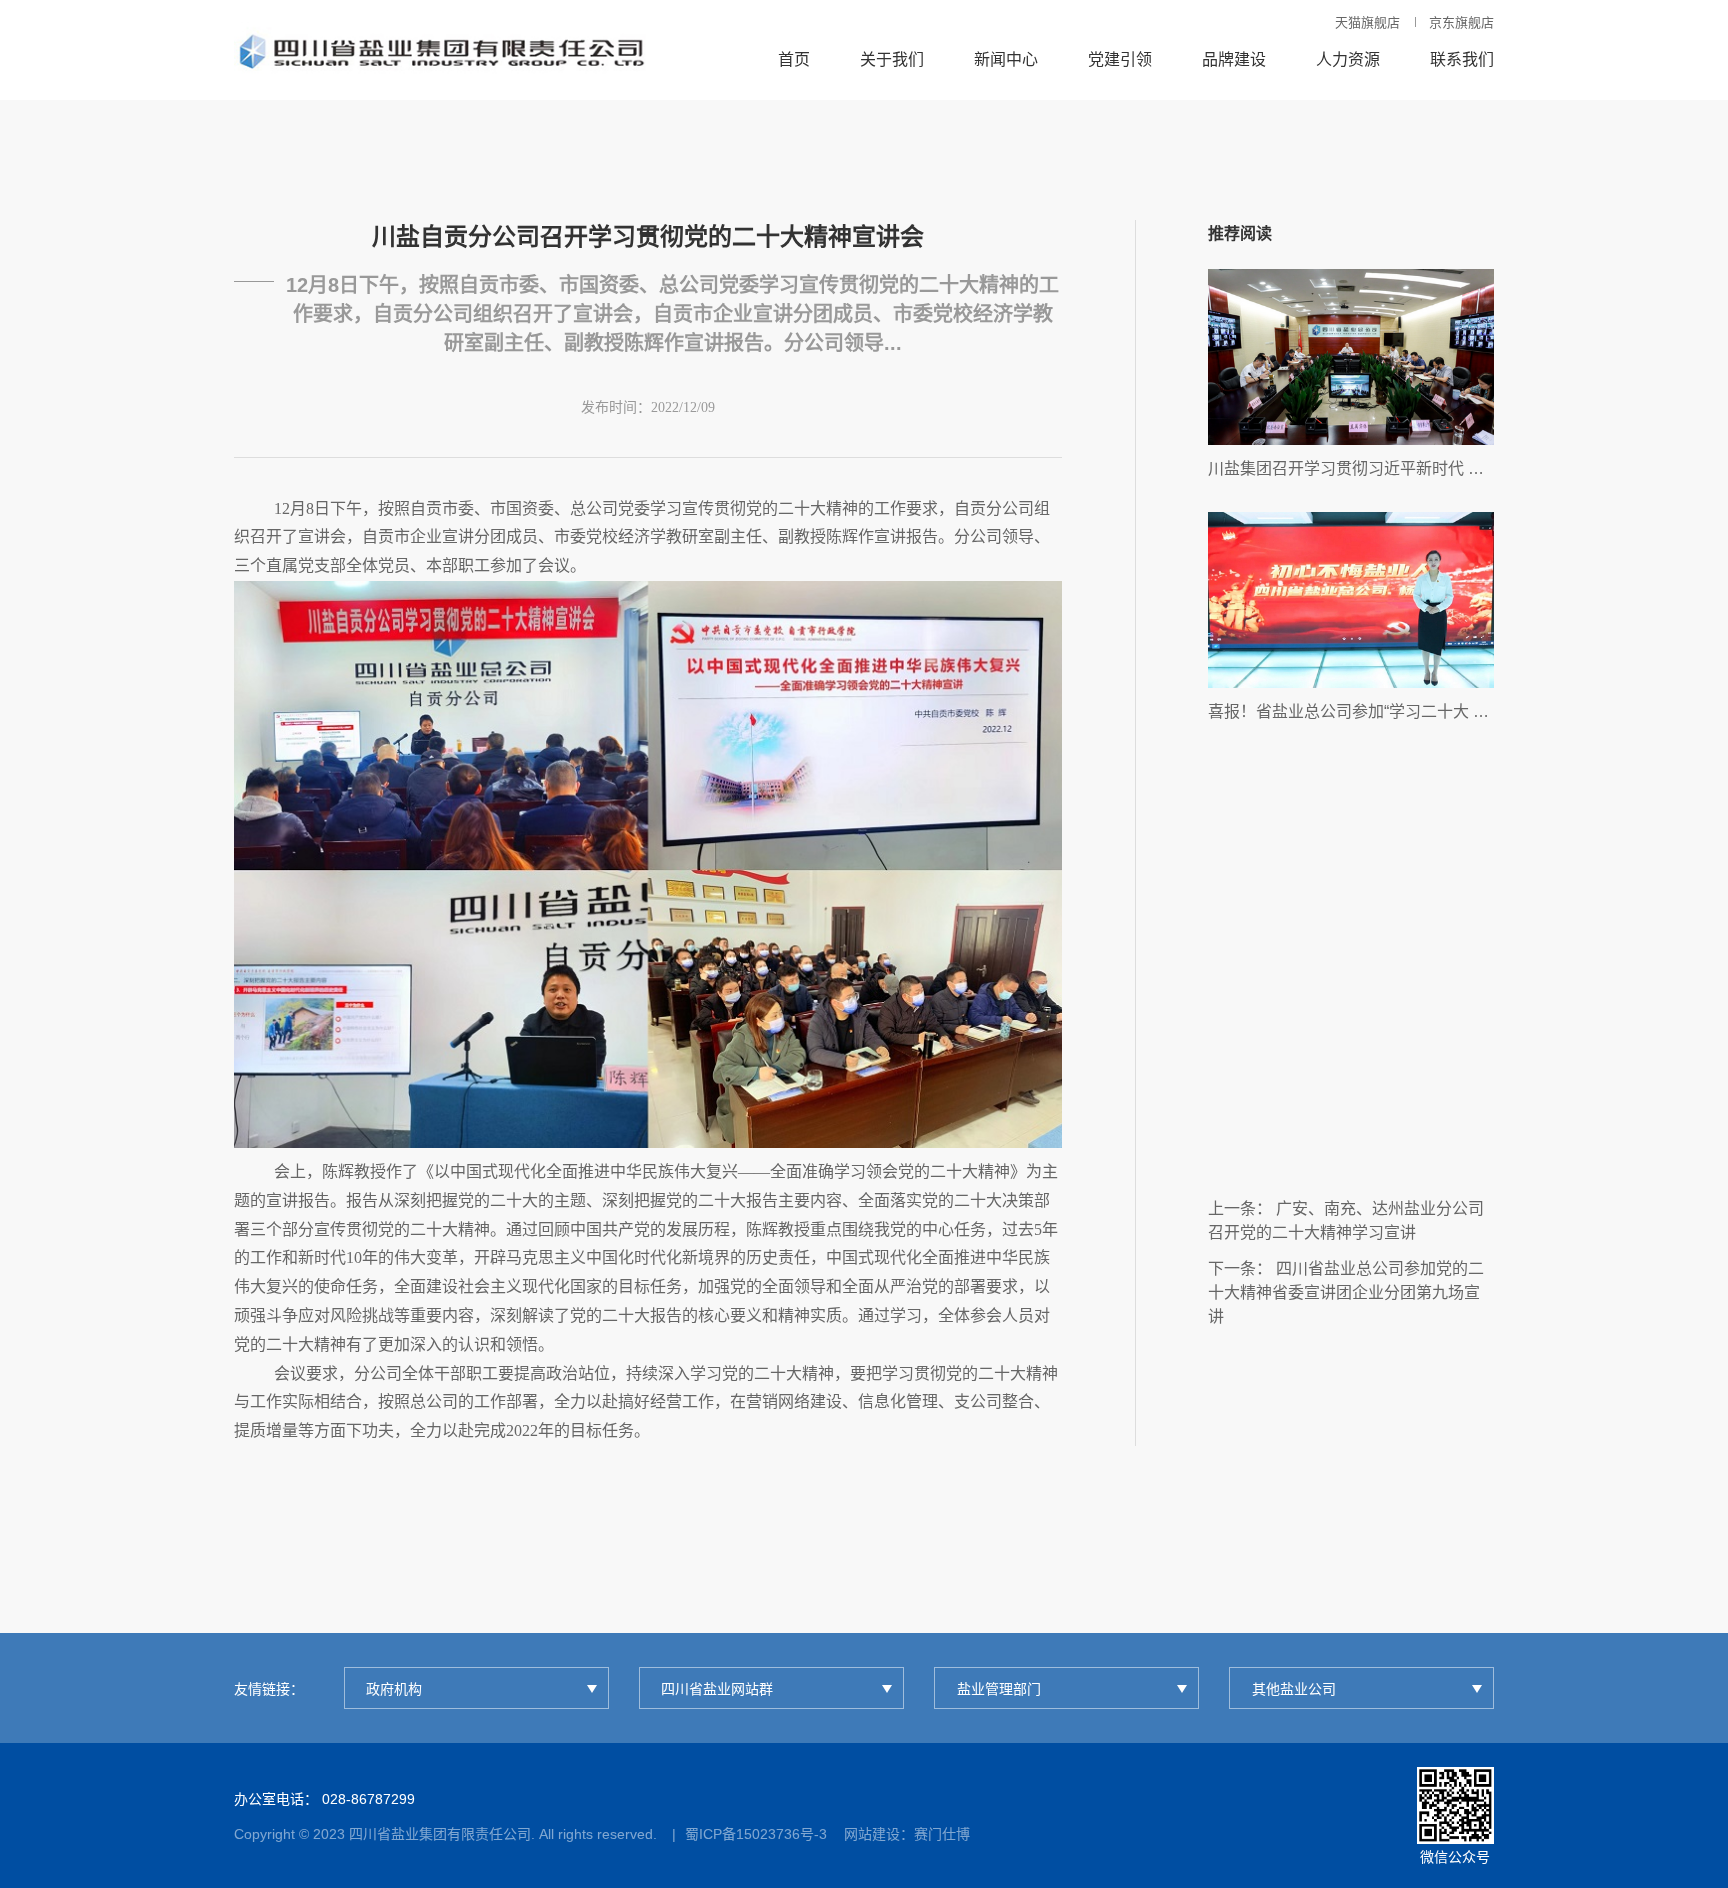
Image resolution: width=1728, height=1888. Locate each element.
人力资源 (1348, 59)
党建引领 (1120, 59)
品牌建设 (1234, 59)
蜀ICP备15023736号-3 (756, 1834)
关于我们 (892, 59)
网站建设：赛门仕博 (907, 1834)
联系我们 (1462, 59)
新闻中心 (1006, 59)
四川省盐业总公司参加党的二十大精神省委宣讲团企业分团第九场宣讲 (1346, 1292)
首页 (794, 59)
